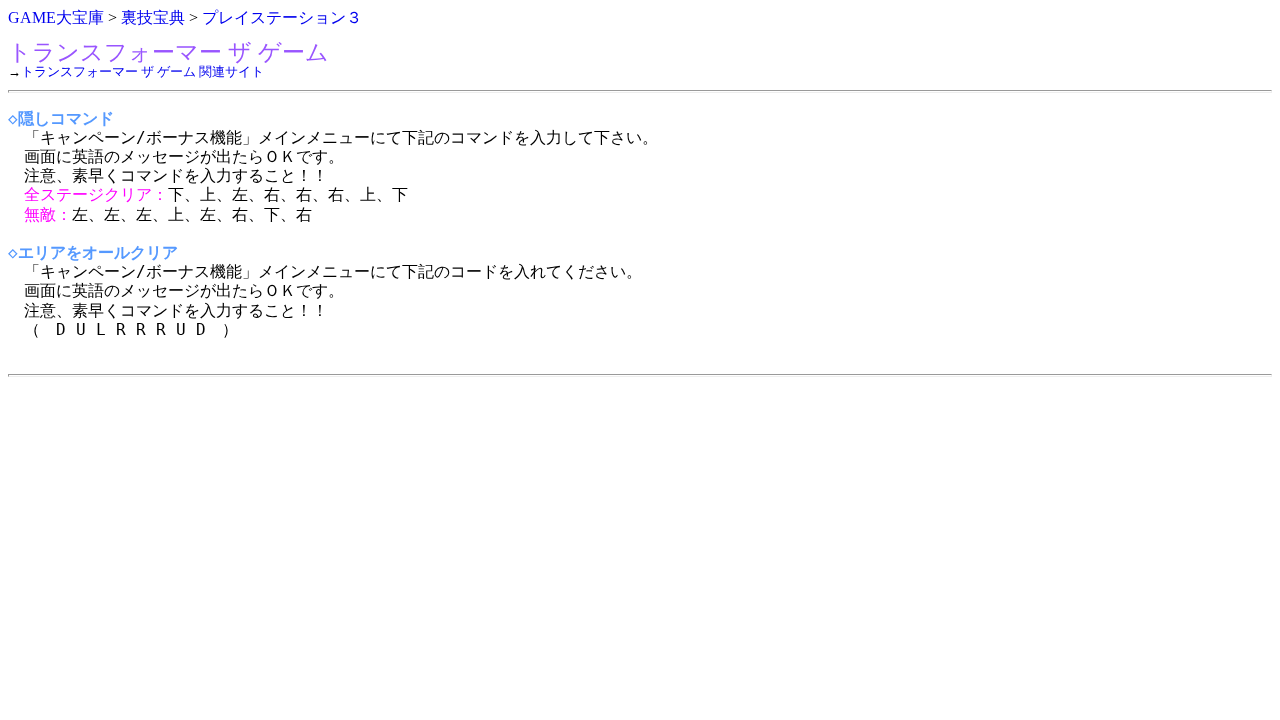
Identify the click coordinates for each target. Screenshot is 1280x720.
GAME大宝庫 (56, 17)
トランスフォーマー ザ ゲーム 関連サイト (142, 71)
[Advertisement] (608, 525)
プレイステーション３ (282, 17)
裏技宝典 (153, 17)
